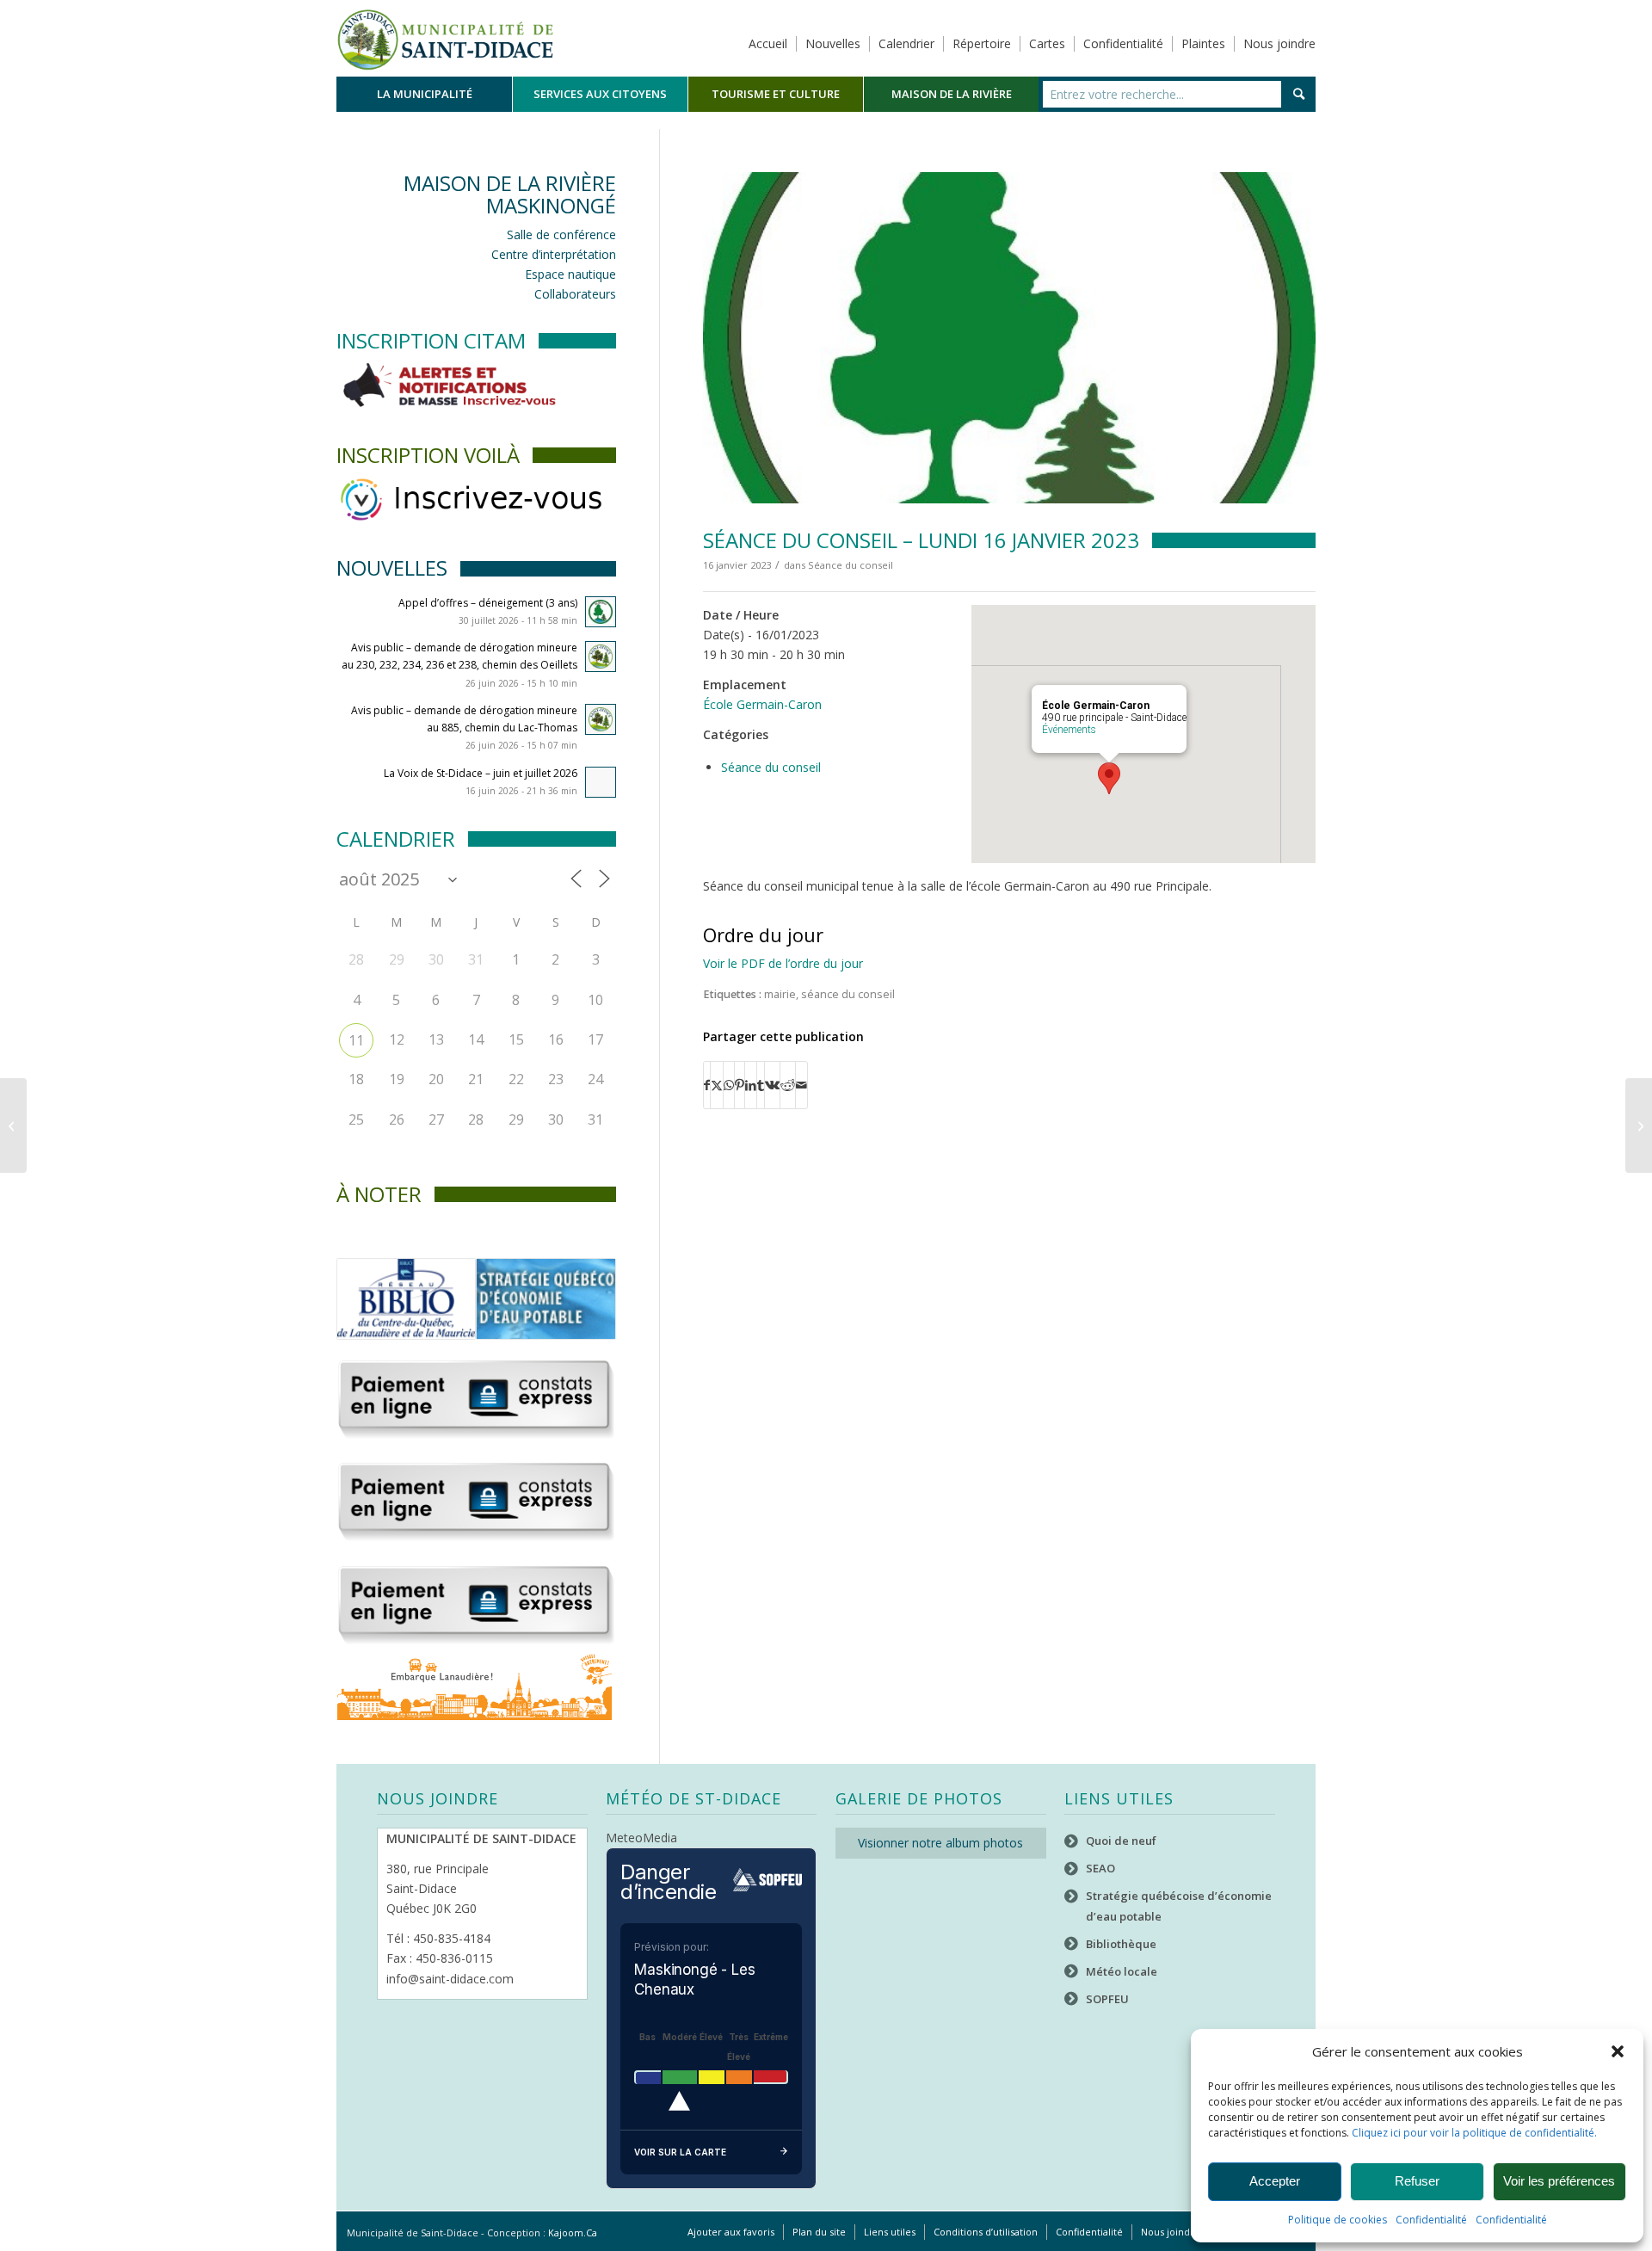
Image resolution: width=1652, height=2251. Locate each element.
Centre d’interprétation (554, 254)
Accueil (768, 43)
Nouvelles (833, 43)
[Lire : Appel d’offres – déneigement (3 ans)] (601, 612)
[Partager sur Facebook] (707, 1085)
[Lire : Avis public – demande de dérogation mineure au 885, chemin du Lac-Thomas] (601, 719)
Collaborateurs (575, 294)
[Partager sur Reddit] (788, 1085)
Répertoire (982, 43)
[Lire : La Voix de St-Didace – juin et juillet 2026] (601, 782)
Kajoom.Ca (573, 2232)
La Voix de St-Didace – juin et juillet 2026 (481, 773)
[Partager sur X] (717, 1085)
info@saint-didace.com (450, 1979)
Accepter (1275, 2181)
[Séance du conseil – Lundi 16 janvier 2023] (1009, 338)
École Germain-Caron (762, 704)
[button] (1618, 2051)
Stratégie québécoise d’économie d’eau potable (1179, 1906)
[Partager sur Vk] (772, 1085)
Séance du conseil (851, 565)
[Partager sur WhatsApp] (729, 1085)
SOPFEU (1107, 1999)
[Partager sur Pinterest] (740, 1085)
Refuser (1417, 2181)
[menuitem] (424, 94)
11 (356, 1040)
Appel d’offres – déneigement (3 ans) (488, 603)
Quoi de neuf (1121, 1841)
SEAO (1100, 1868)
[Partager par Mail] (801, 1085)
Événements (1069, 730)
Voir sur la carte (680, 2152)
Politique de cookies (1338, 2220)
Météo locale (1122, 1971)
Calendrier (906, 43)
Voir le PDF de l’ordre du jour (783, 963)
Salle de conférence (561, 234)
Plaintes (1203, 43)
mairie (780, 994)
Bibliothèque (1121, 1944)
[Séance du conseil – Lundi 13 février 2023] (1639, 1125)
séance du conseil (848, 994)
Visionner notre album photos (940, 1843)
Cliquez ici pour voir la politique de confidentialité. (1474, 2133)
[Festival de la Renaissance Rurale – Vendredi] (13, 1125)
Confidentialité (1431, 2220)
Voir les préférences (1559, 2181)
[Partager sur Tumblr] (761, 1085)
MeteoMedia (641, 1838)
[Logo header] (445, 38)
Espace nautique (570, 274)
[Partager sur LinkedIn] (751, 1085)
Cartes (1047, 43)
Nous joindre (1279, 43)
